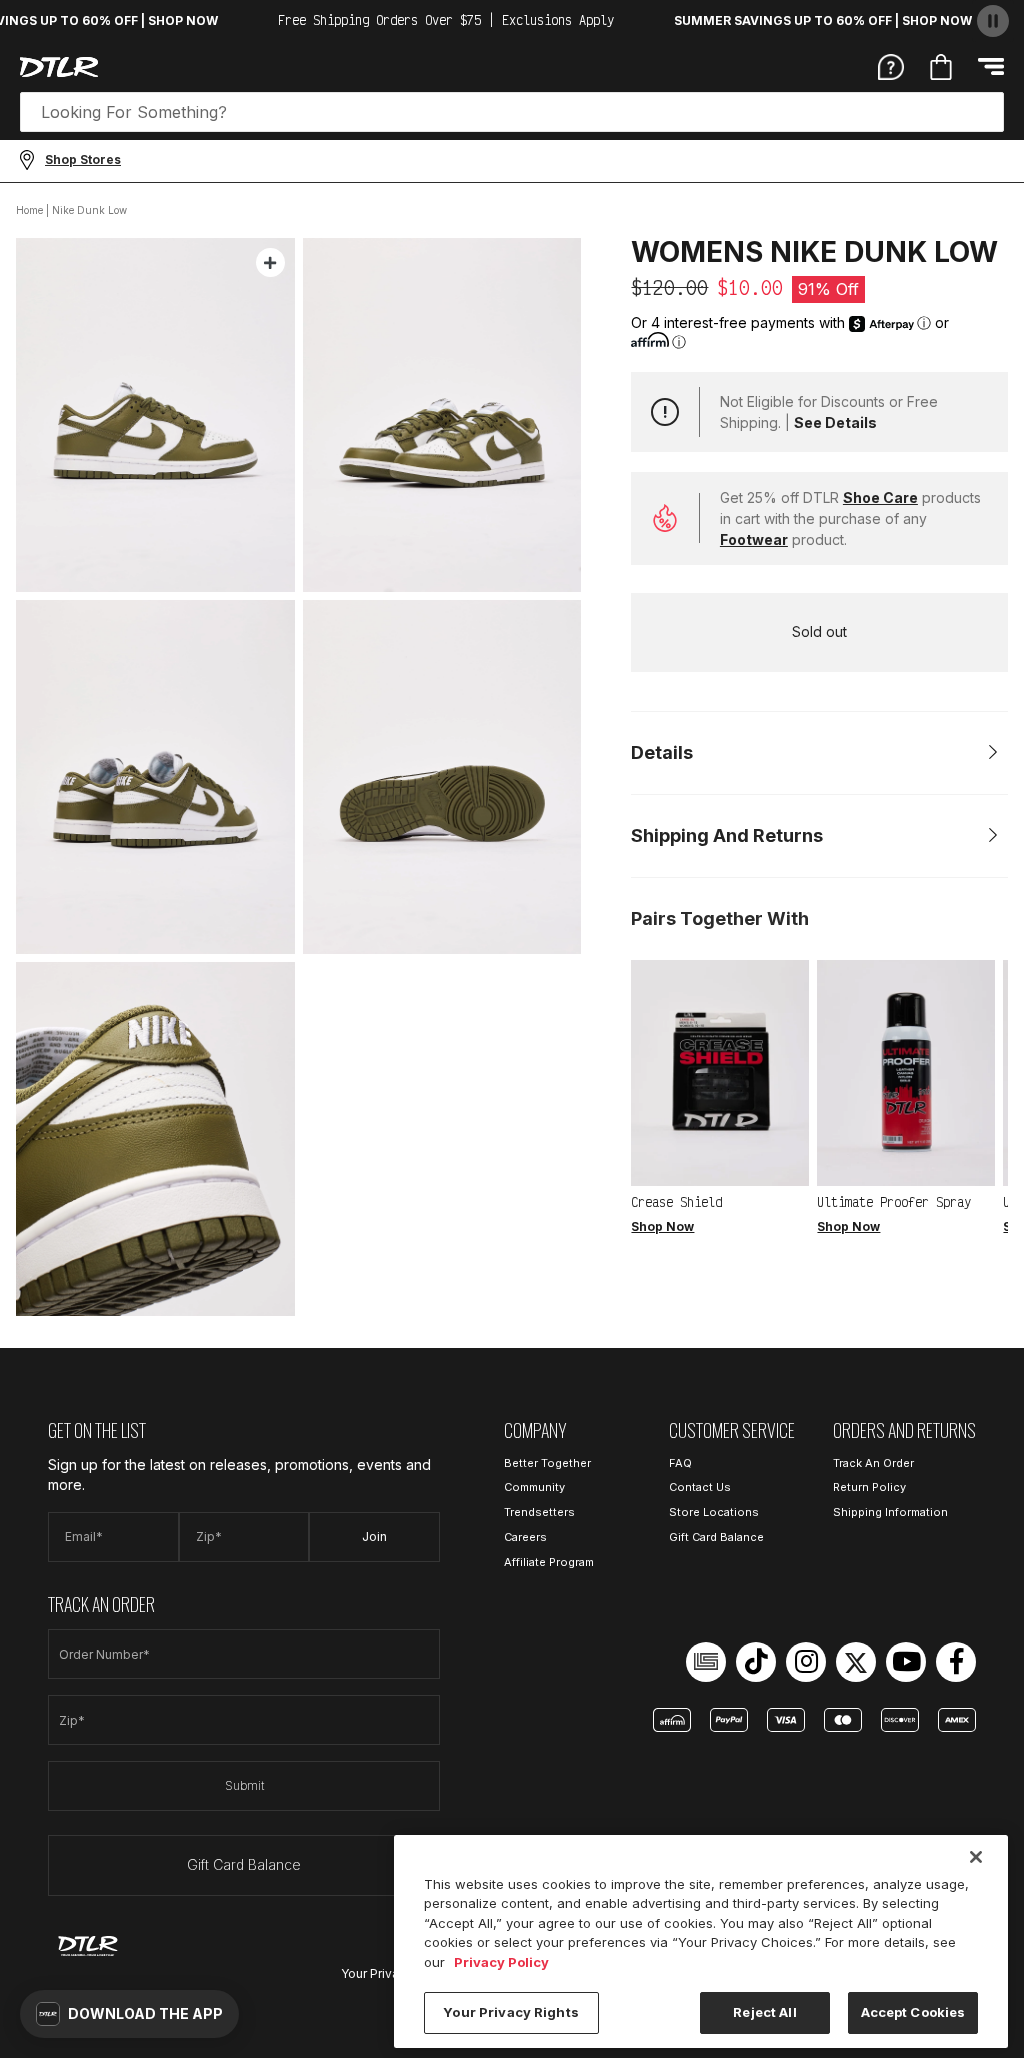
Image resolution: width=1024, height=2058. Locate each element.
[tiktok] (756, 1662)
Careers (525, 1537)
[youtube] (906, 1662)
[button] (129, 2014)
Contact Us (700, 1487)
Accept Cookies (913, 2012)
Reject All (764, 2012)
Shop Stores (83, 159)
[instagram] (806, 1662)
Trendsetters (539, 1512)
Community (534, 1487)
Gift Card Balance (244, 1864)
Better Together (547, 1463)
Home (29, 210)
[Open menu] (991, 66)
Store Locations (714, 1512)
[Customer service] (891, 66)
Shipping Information (890, 1512)
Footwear (754, 539)
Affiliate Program (549, 1562)
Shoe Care (880, 497)
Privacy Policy (501, 1962)
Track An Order (873, 1463)
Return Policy (869, 1487)
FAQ (680, 1463)
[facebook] (956, 1662)
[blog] (706, 1662)
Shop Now (662, 1226)
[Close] (976, 1857)
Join (374, 1536)
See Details (835, 422)
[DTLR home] (59, 67)
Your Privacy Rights (510, 2012)
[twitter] (856, 1662)
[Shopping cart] (941, 67)
